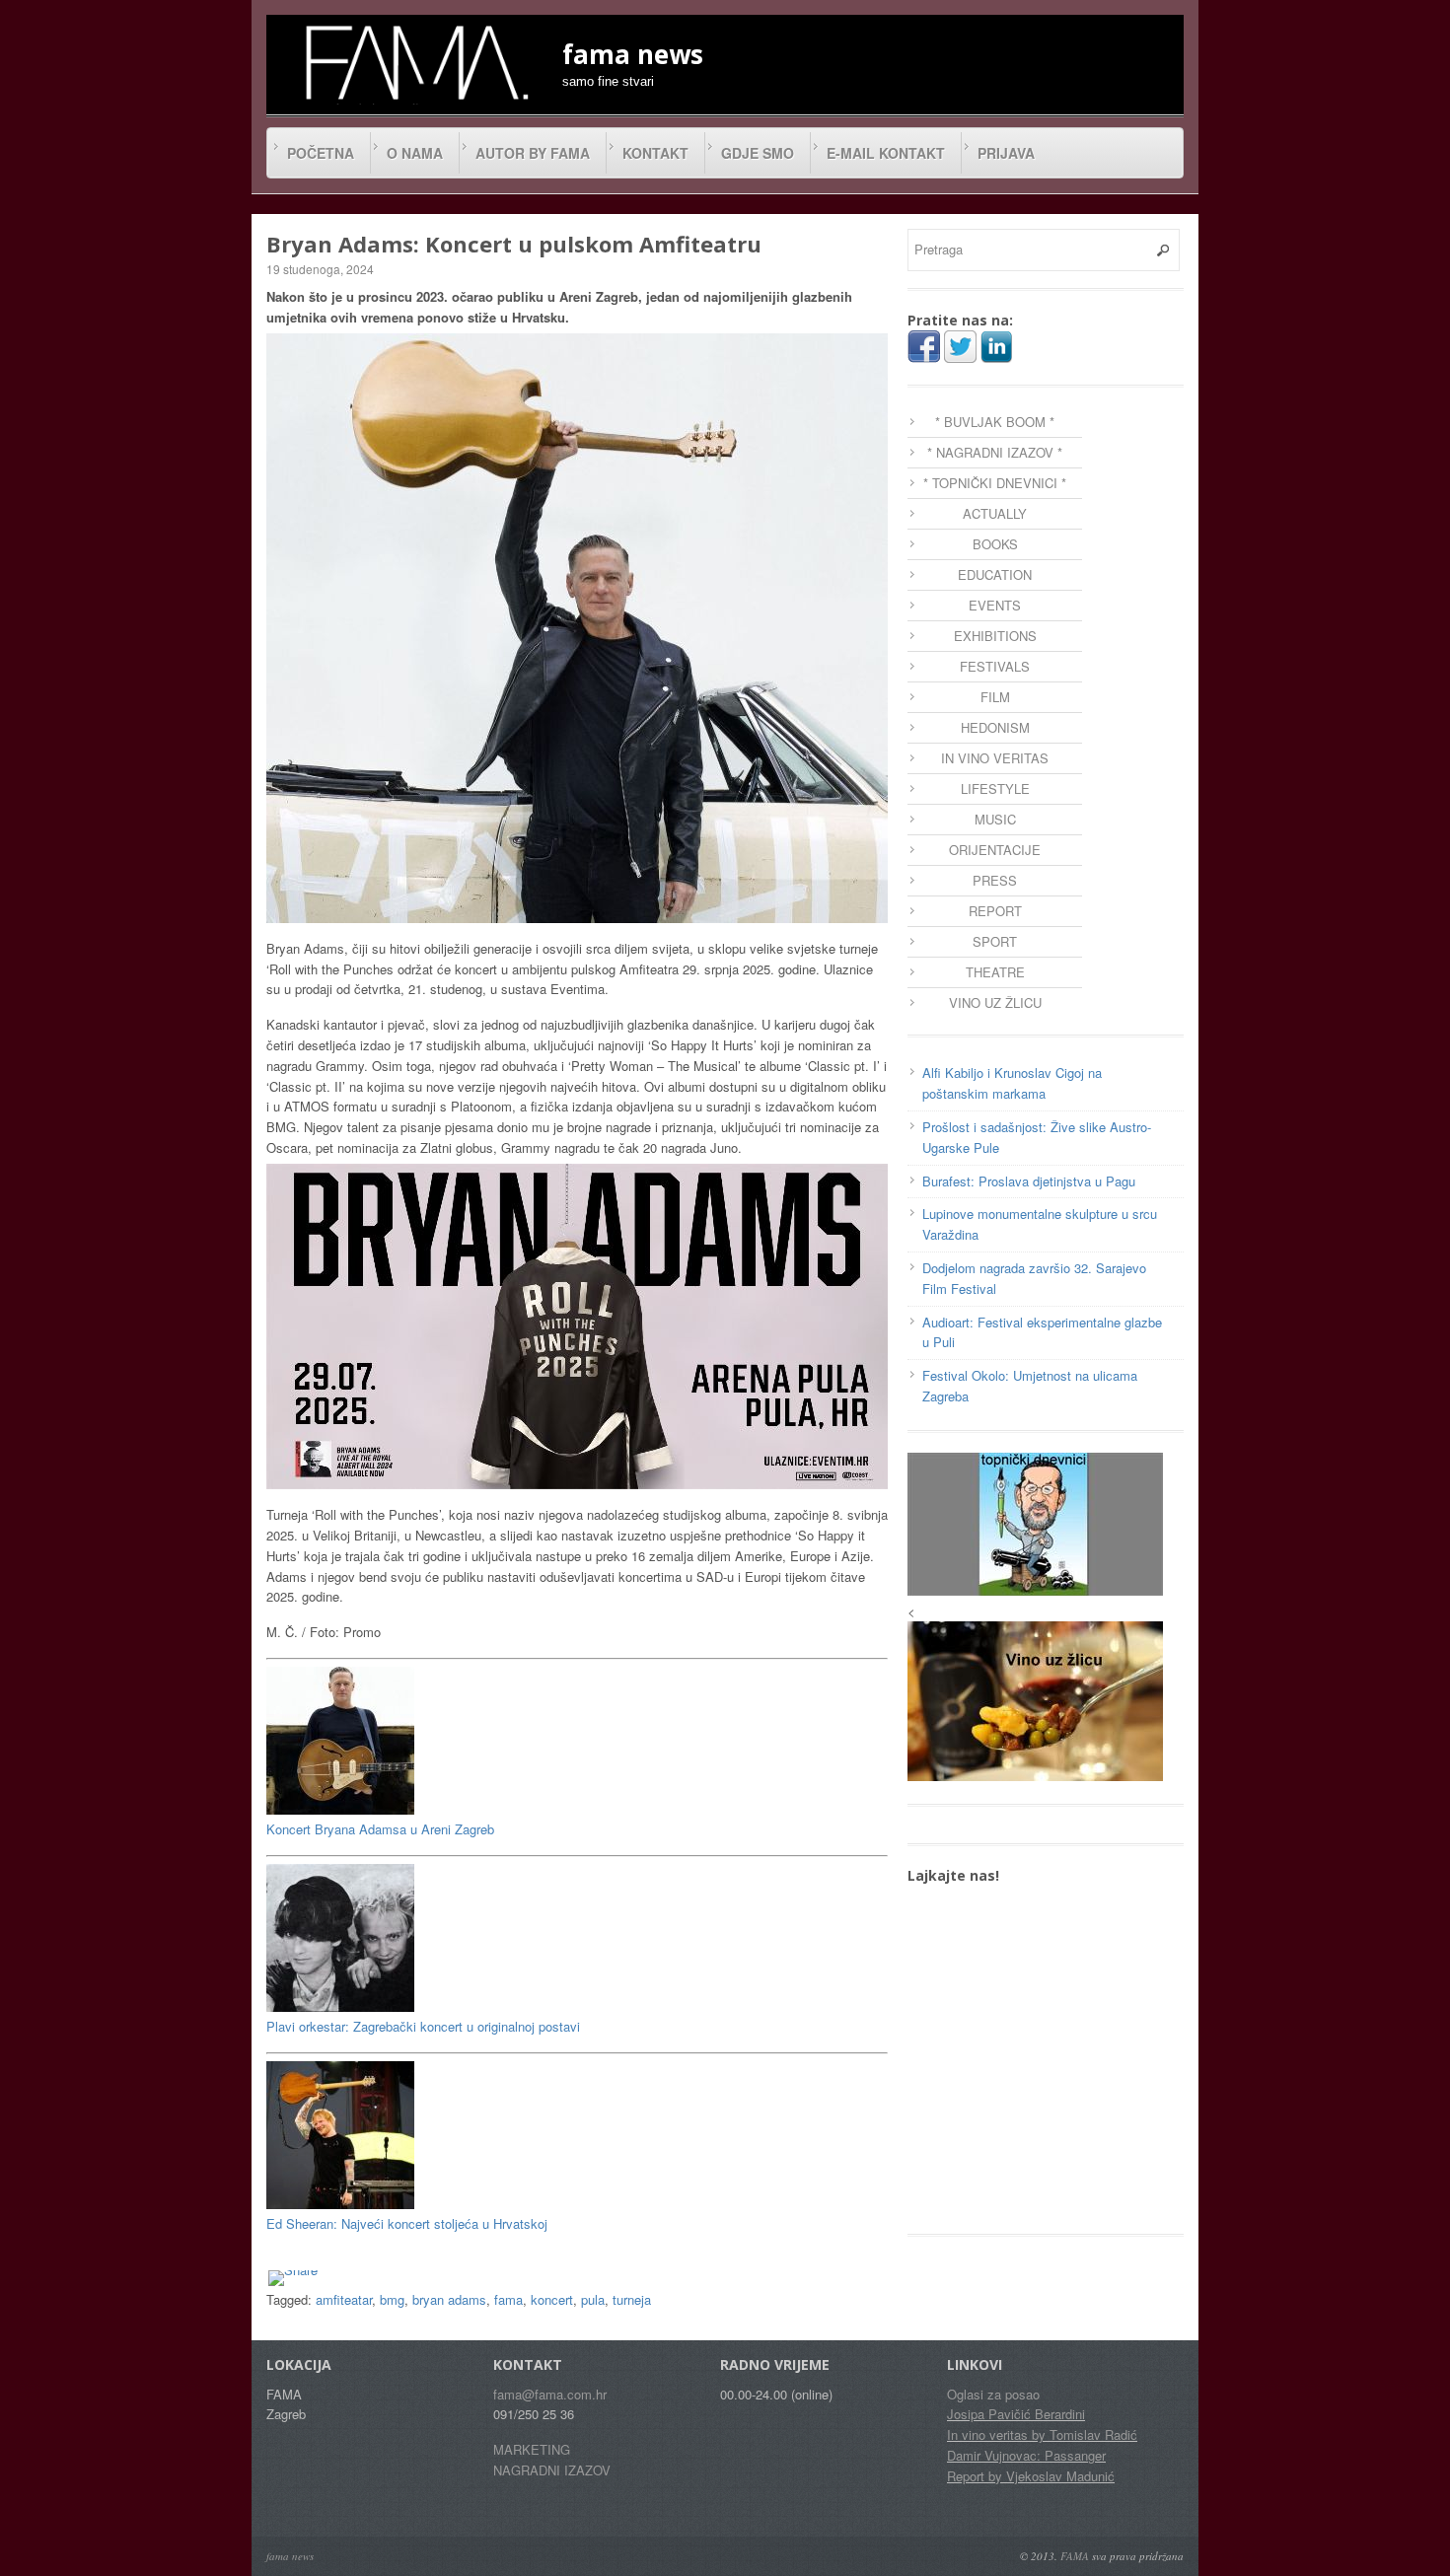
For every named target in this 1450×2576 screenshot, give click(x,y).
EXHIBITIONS (995, 636)
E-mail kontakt (886, 153)
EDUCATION (995, 574)
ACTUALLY (995, 513)
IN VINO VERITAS (995, 758)
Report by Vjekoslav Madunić (1031, 2476)
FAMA (1075, 2556)
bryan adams (449, 2299)
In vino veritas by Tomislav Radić (1042, 2434)
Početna (321, 153)
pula (593, 2299)
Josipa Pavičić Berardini (1016, 2414)
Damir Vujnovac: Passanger (1026, 2455)
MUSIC (995, 819)
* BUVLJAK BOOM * (995, 422)
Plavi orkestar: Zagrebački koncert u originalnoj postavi (423, 2026)
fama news (290, 2556)
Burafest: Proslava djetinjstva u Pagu (1029, 1181)
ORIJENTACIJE (995, 850)
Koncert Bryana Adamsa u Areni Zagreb (380, 1829)
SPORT (995, 941)
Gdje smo (758, 153)
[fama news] (414, 62)
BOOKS (995, 544)
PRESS (995, 880)
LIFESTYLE (995, 788)
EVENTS (995, 605)
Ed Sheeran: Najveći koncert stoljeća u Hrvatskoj (407, 2223)
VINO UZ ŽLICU (995, 1002)
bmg (392, 2299)
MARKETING (532, 2449)
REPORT (995, 911)
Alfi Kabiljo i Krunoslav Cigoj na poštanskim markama (1012, 1083)
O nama (415, 153)
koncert (552, 2299)
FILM (995, 697)
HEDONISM (995, 727)
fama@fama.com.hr (550, 2394)
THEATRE (995, 972)
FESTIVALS (995, 666)
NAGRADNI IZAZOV (552, 2470)
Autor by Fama (533, 153)
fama (508, 2299)
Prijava (1006, 153)
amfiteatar (344, 2299)
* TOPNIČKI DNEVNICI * (995, 483)
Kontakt (655, 153)
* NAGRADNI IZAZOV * (995, 452)
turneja (632, 2299)
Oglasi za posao (993, 2394)
